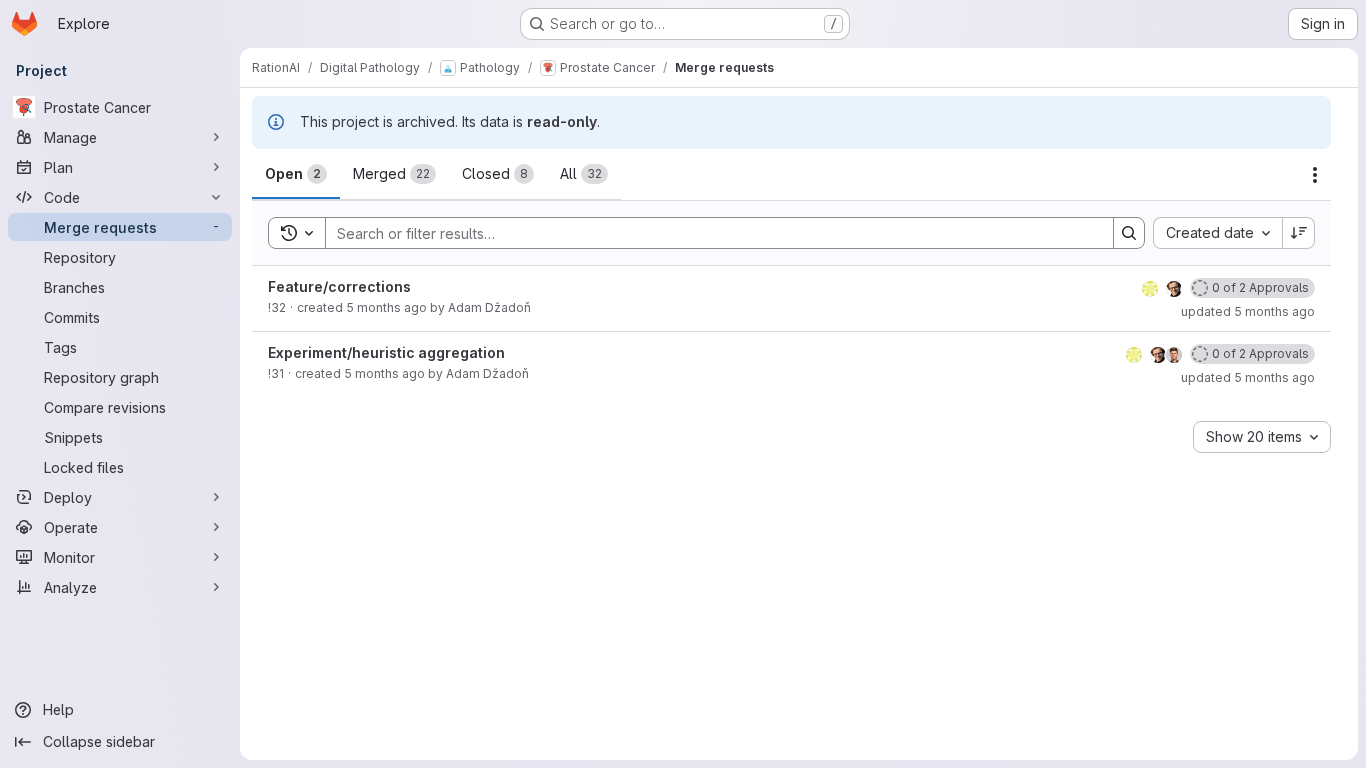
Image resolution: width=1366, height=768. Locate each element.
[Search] (1129, 233)
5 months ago (386, 307)
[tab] (296, 174)
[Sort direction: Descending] (1299, 233)
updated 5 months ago (1248, 311)
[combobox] (1217, 233)
